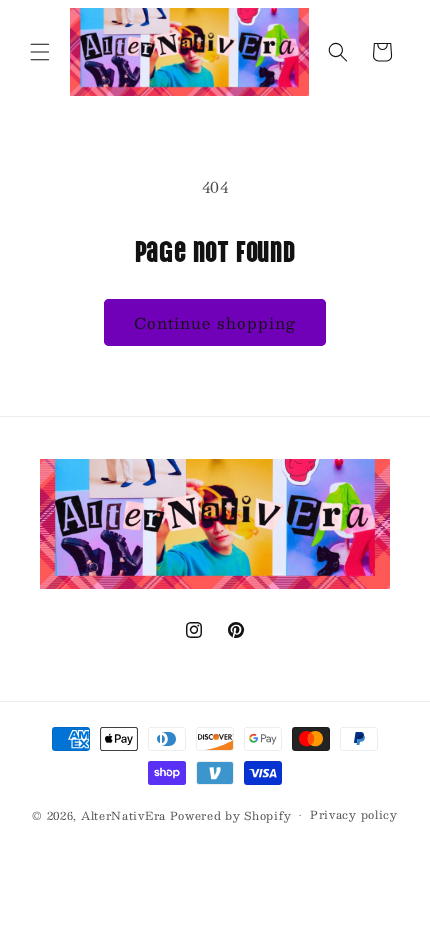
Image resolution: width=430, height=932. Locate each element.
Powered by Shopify (231, 815)
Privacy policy (354, 814)
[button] (40, 52)
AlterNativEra (125, 815)
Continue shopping (215, 322)
